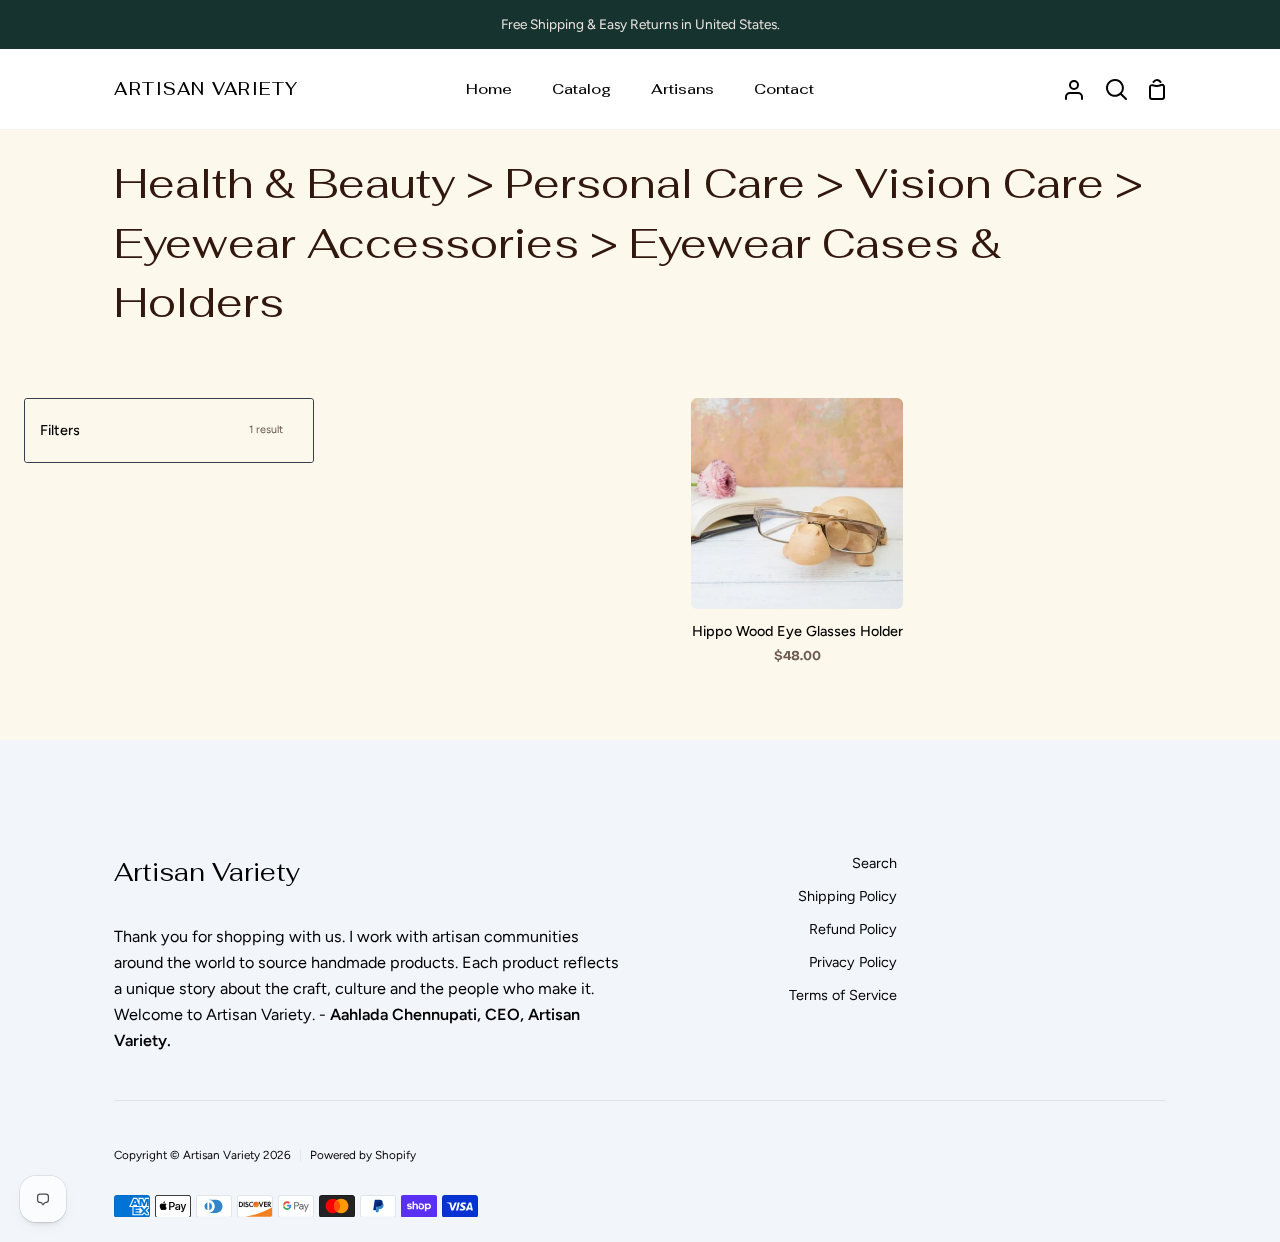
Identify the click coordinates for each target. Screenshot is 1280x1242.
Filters (161, 430)
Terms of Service (843, 995)
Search (874, 863)
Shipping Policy (847, 896)
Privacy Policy (853, 962)
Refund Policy (853, 929)
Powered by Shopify (363, 1155)
